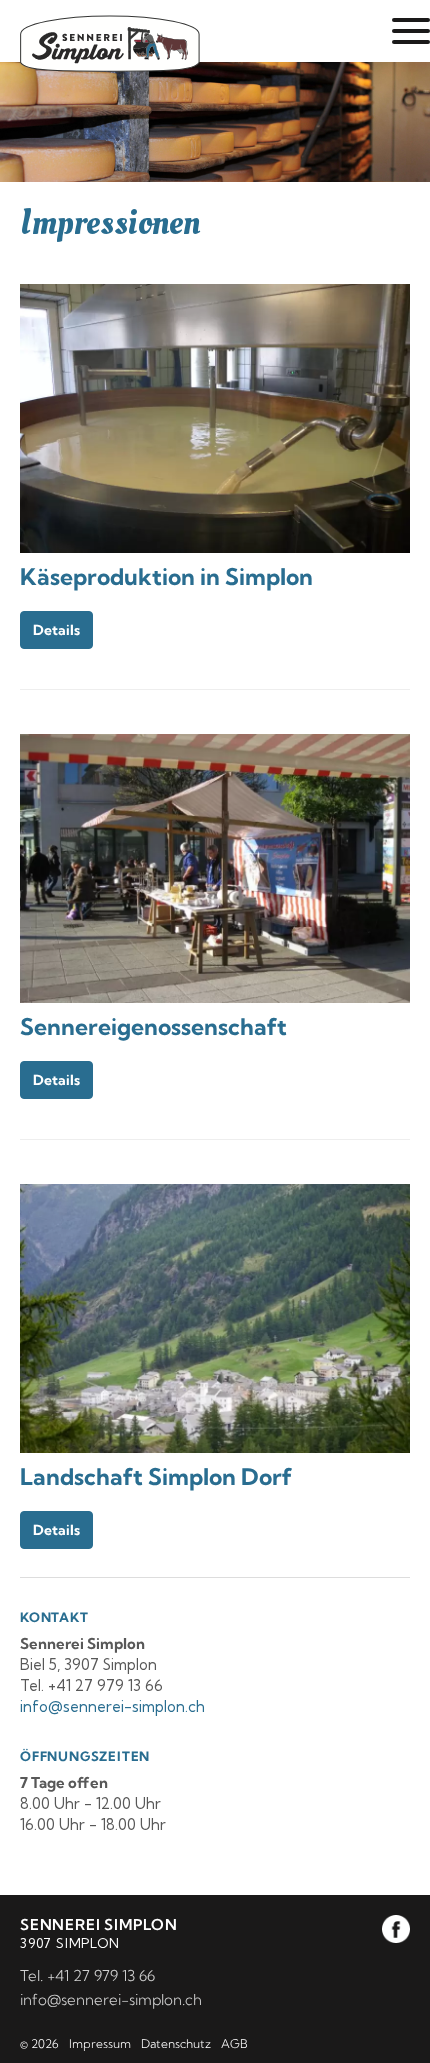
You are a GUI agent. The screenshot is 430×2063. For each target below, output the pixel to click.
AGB (234, 2043)
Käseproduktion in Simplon (166, 576)
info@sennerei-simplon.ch (111, 1999)
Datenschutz (176, 2043)
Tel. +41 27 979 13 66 (87, 1975)
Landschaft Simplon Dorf (156, 1476)
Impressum (100, 2043)
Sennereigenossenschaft (153, 1026)
